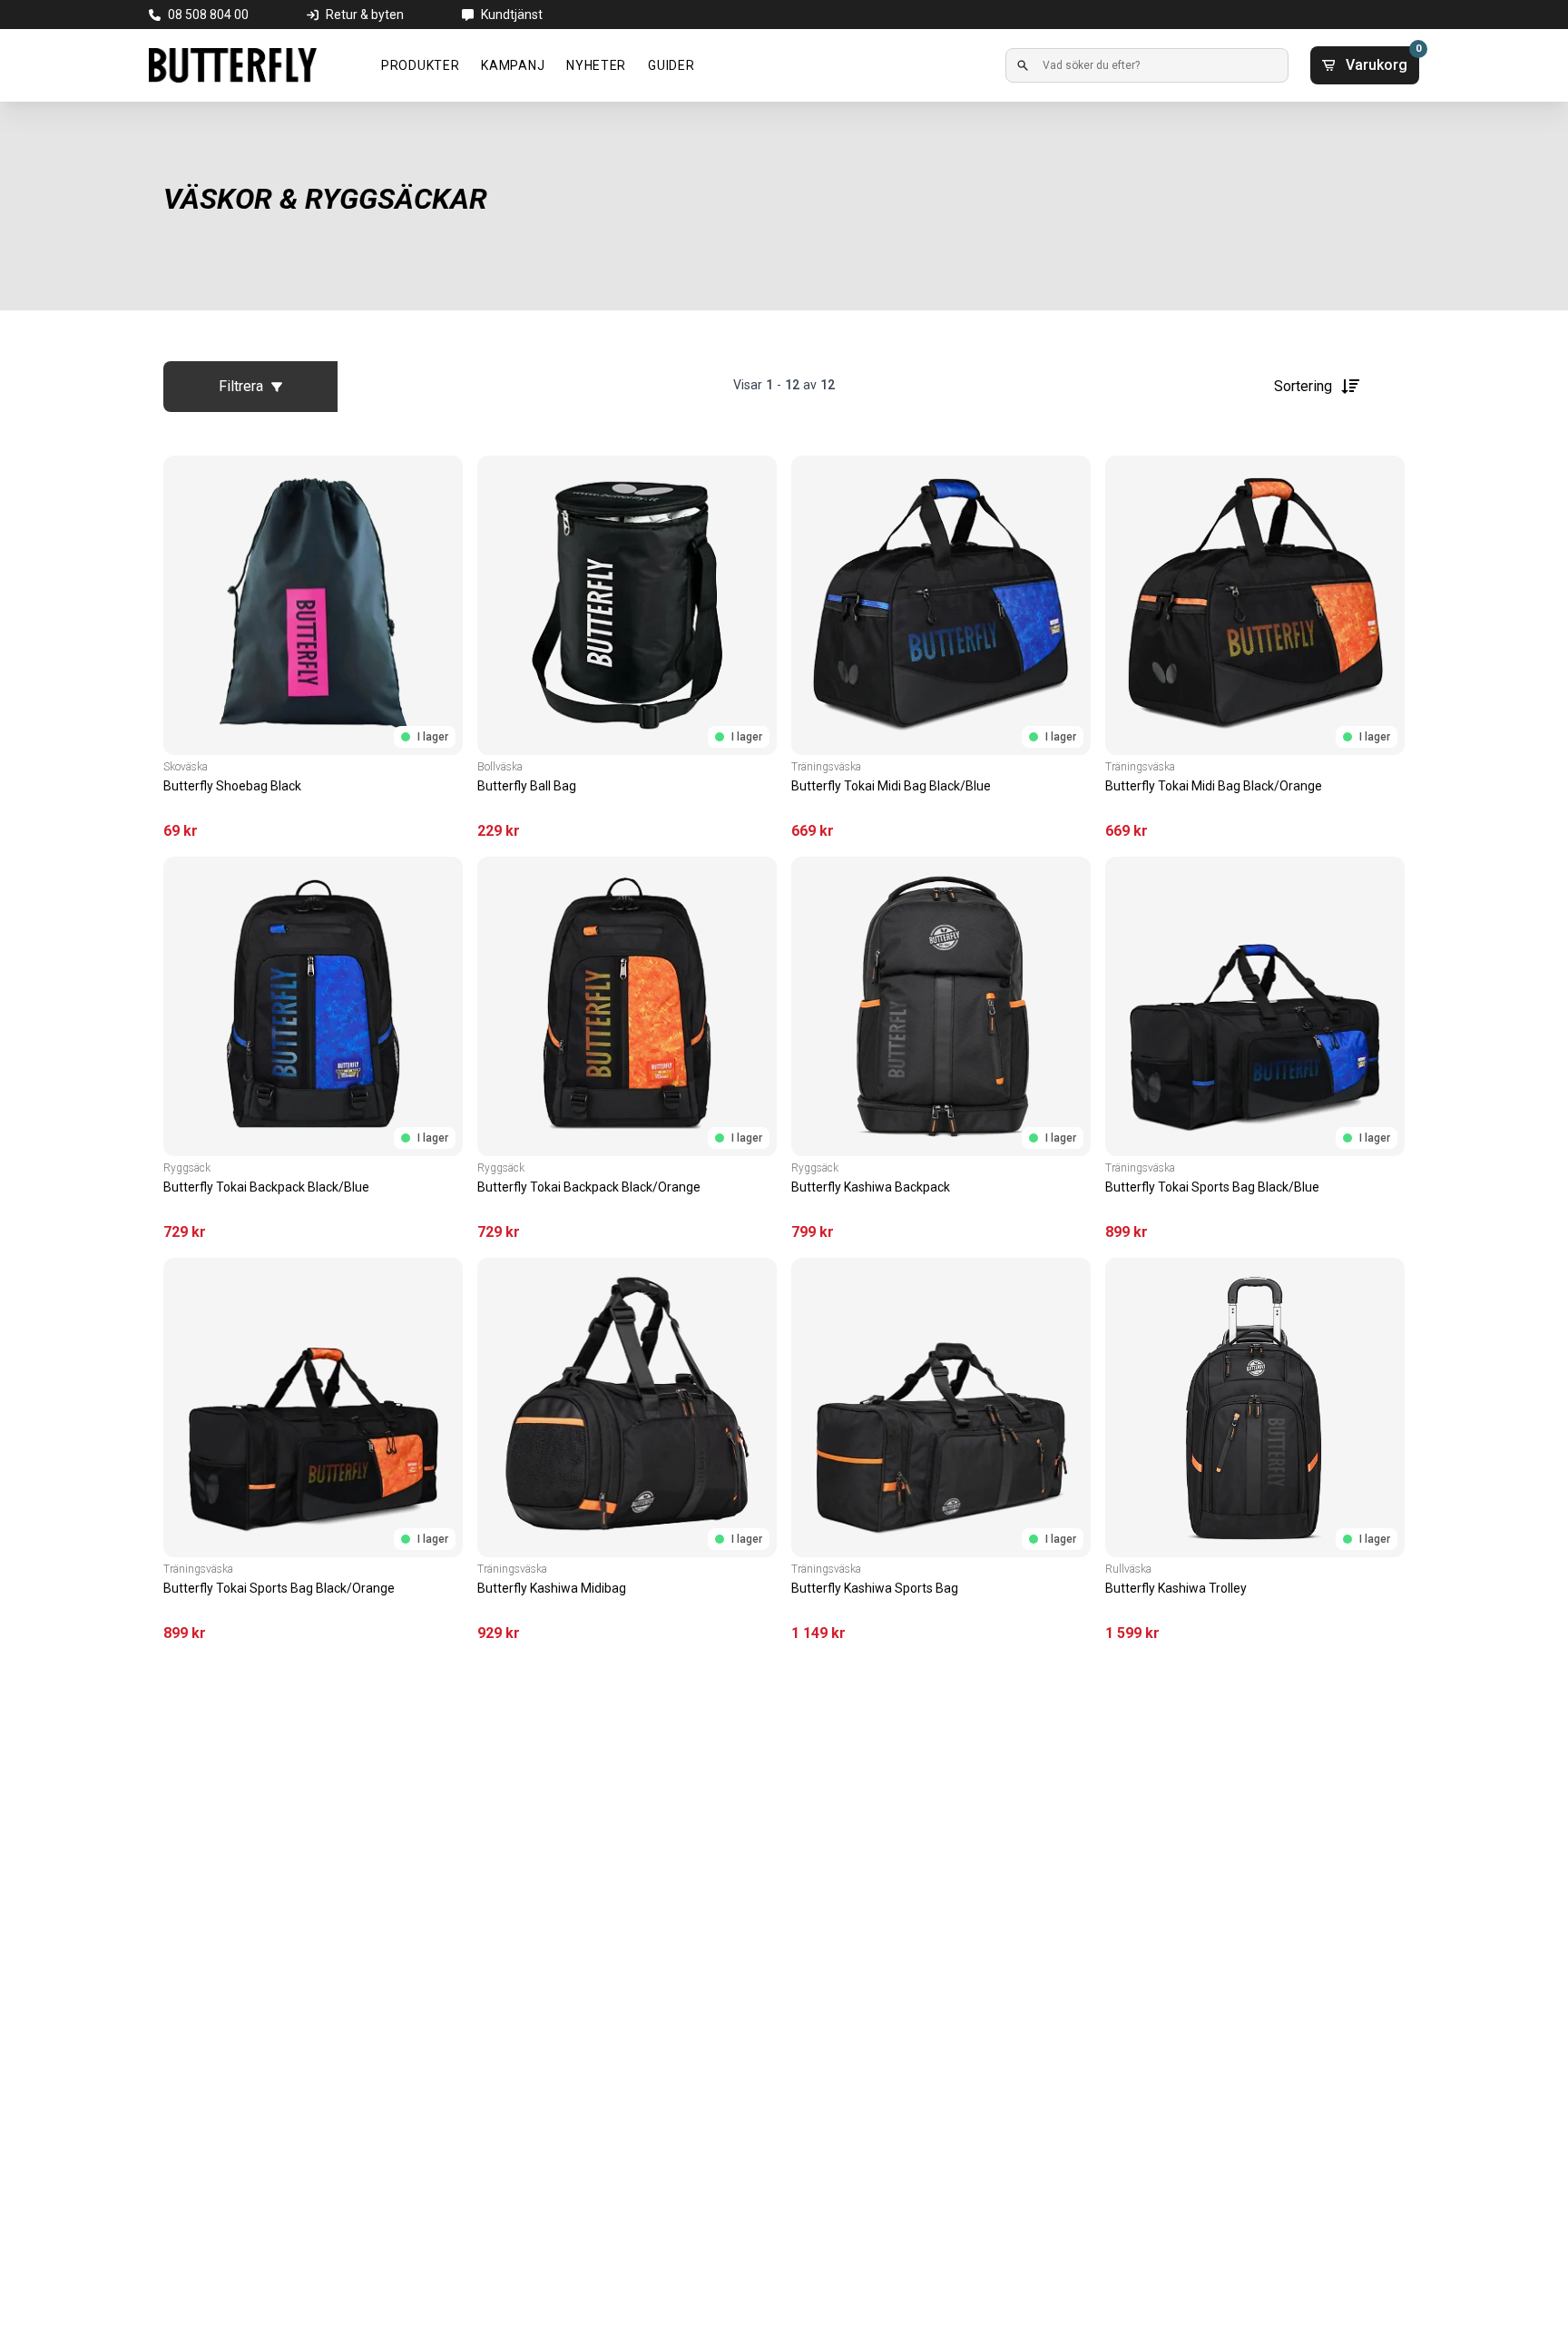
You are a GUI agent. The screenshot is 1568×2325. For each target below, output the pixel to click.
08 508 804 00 (208, 15)
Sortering (1303, 386)
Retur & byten (365, 15)
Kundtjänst (512, 15)
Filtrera (241, 386)
